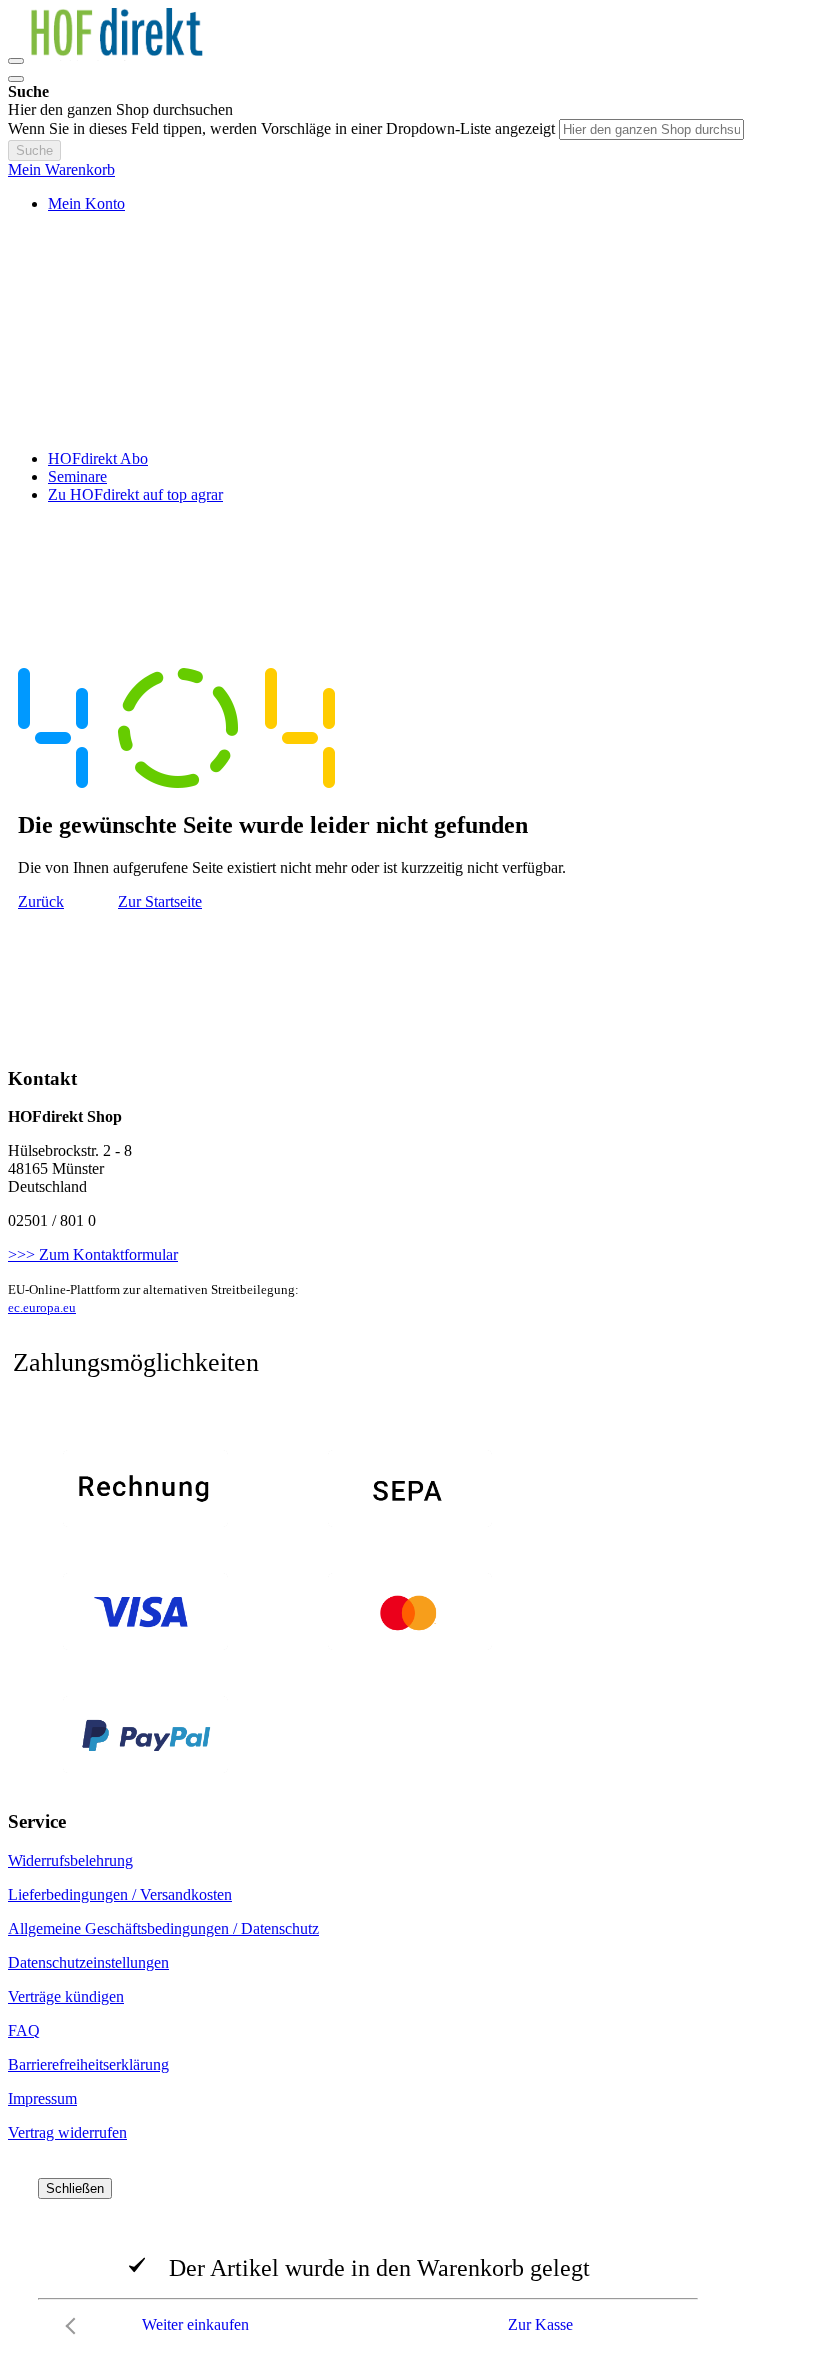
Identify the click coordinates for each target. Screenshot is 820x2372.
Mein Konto (86, 203)
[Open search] (16, 79)
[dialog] (410, 2261)
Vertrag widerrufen (67, 2132)
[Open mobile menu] (16, 61)
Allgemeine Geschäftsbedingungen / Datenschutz (163, 1928)
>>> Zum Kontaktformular (93, 1254)
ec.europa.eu (42, 1307)
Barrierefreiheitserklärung (88, 2064)
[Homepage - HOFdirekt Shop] (128, 55)
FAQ (24, 2030)
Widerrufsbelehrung (70, 1860)
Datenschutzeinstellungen (88, 1962)
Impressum (42, 2098)
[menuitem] (98, 458)
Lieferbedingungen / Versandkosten (120, 1894)
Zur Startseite (160, 901)
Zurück (41, 901)
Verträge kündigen (66, 1996)
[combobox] (651, 129)
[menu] (410, 477)
